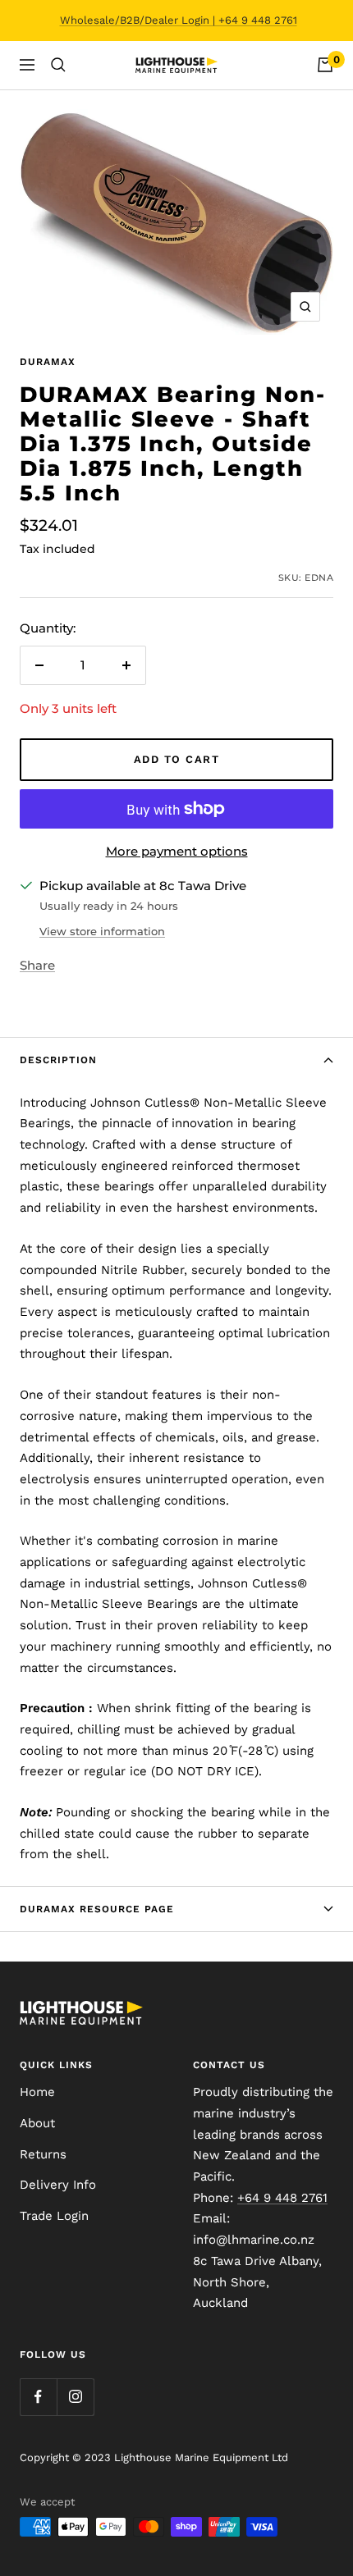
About (37, 2123)
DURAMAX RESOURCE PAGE (97, 1909)
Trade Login (54, 2216)
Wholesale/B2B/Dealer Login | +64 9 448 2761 (179, 20)
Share (37, 965)
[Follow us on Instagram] (75, 2397)
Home (37, 2092)
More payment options (177, 851)
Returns (43, 2154)
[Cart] (325, 65)
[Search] (58, 65)
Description (58, 1060)
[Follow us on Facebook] (38, 2397)
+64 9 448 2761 (282, 2198)
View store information (102, 931)
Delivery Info (58, 2185)
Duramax (48, 362)
